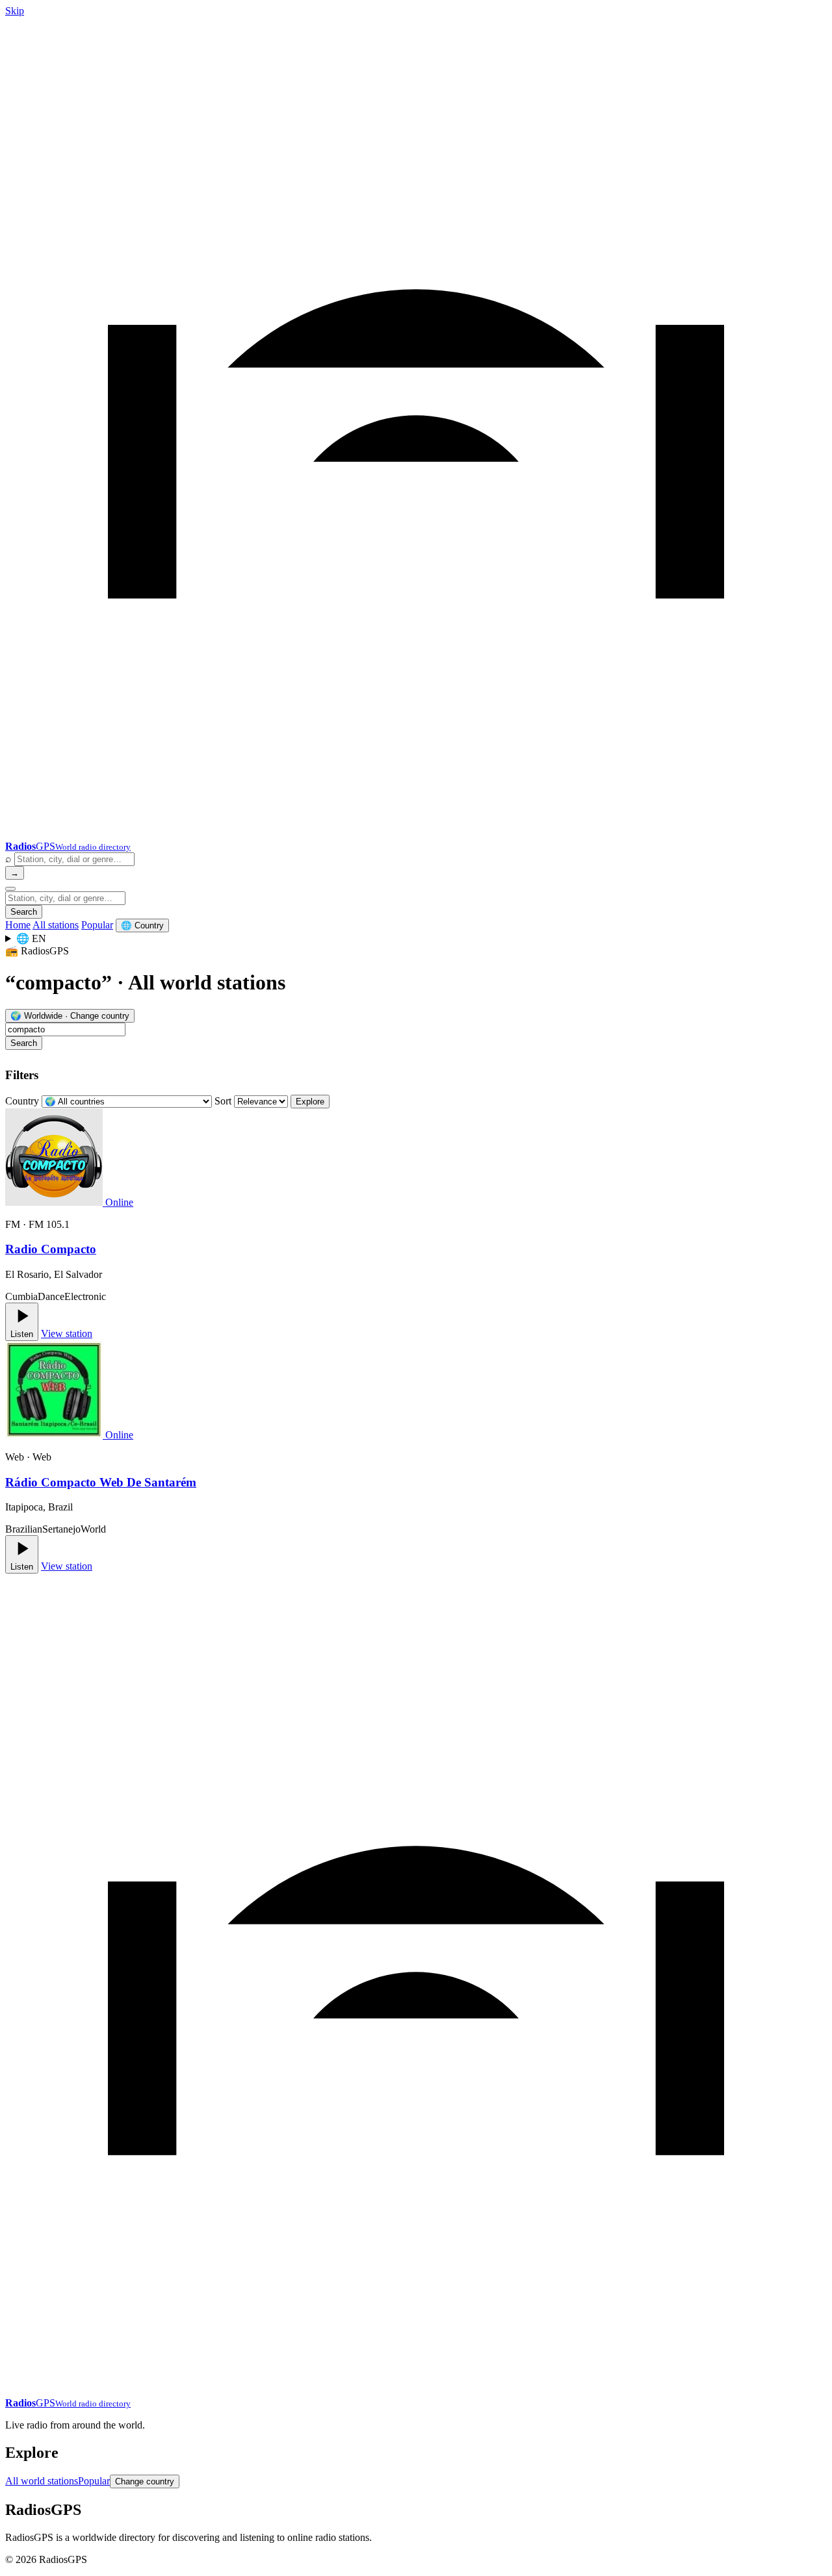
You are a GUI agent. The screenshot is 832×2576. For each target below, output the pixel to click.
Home (18, 925)
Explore (310, 1102)
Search (24, 912)
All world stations (42, 2481)
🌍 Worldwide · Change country (70, 1016)
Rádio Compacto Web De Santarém (101, 1482)
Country (22, 1101)
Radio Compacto (51, 1249)
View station (67, 1333)
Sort (223, 1101)
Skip (15, 11)
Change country (145, 2481)
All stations (56, 925)
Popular (97, 925)
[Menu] (10, 889)
